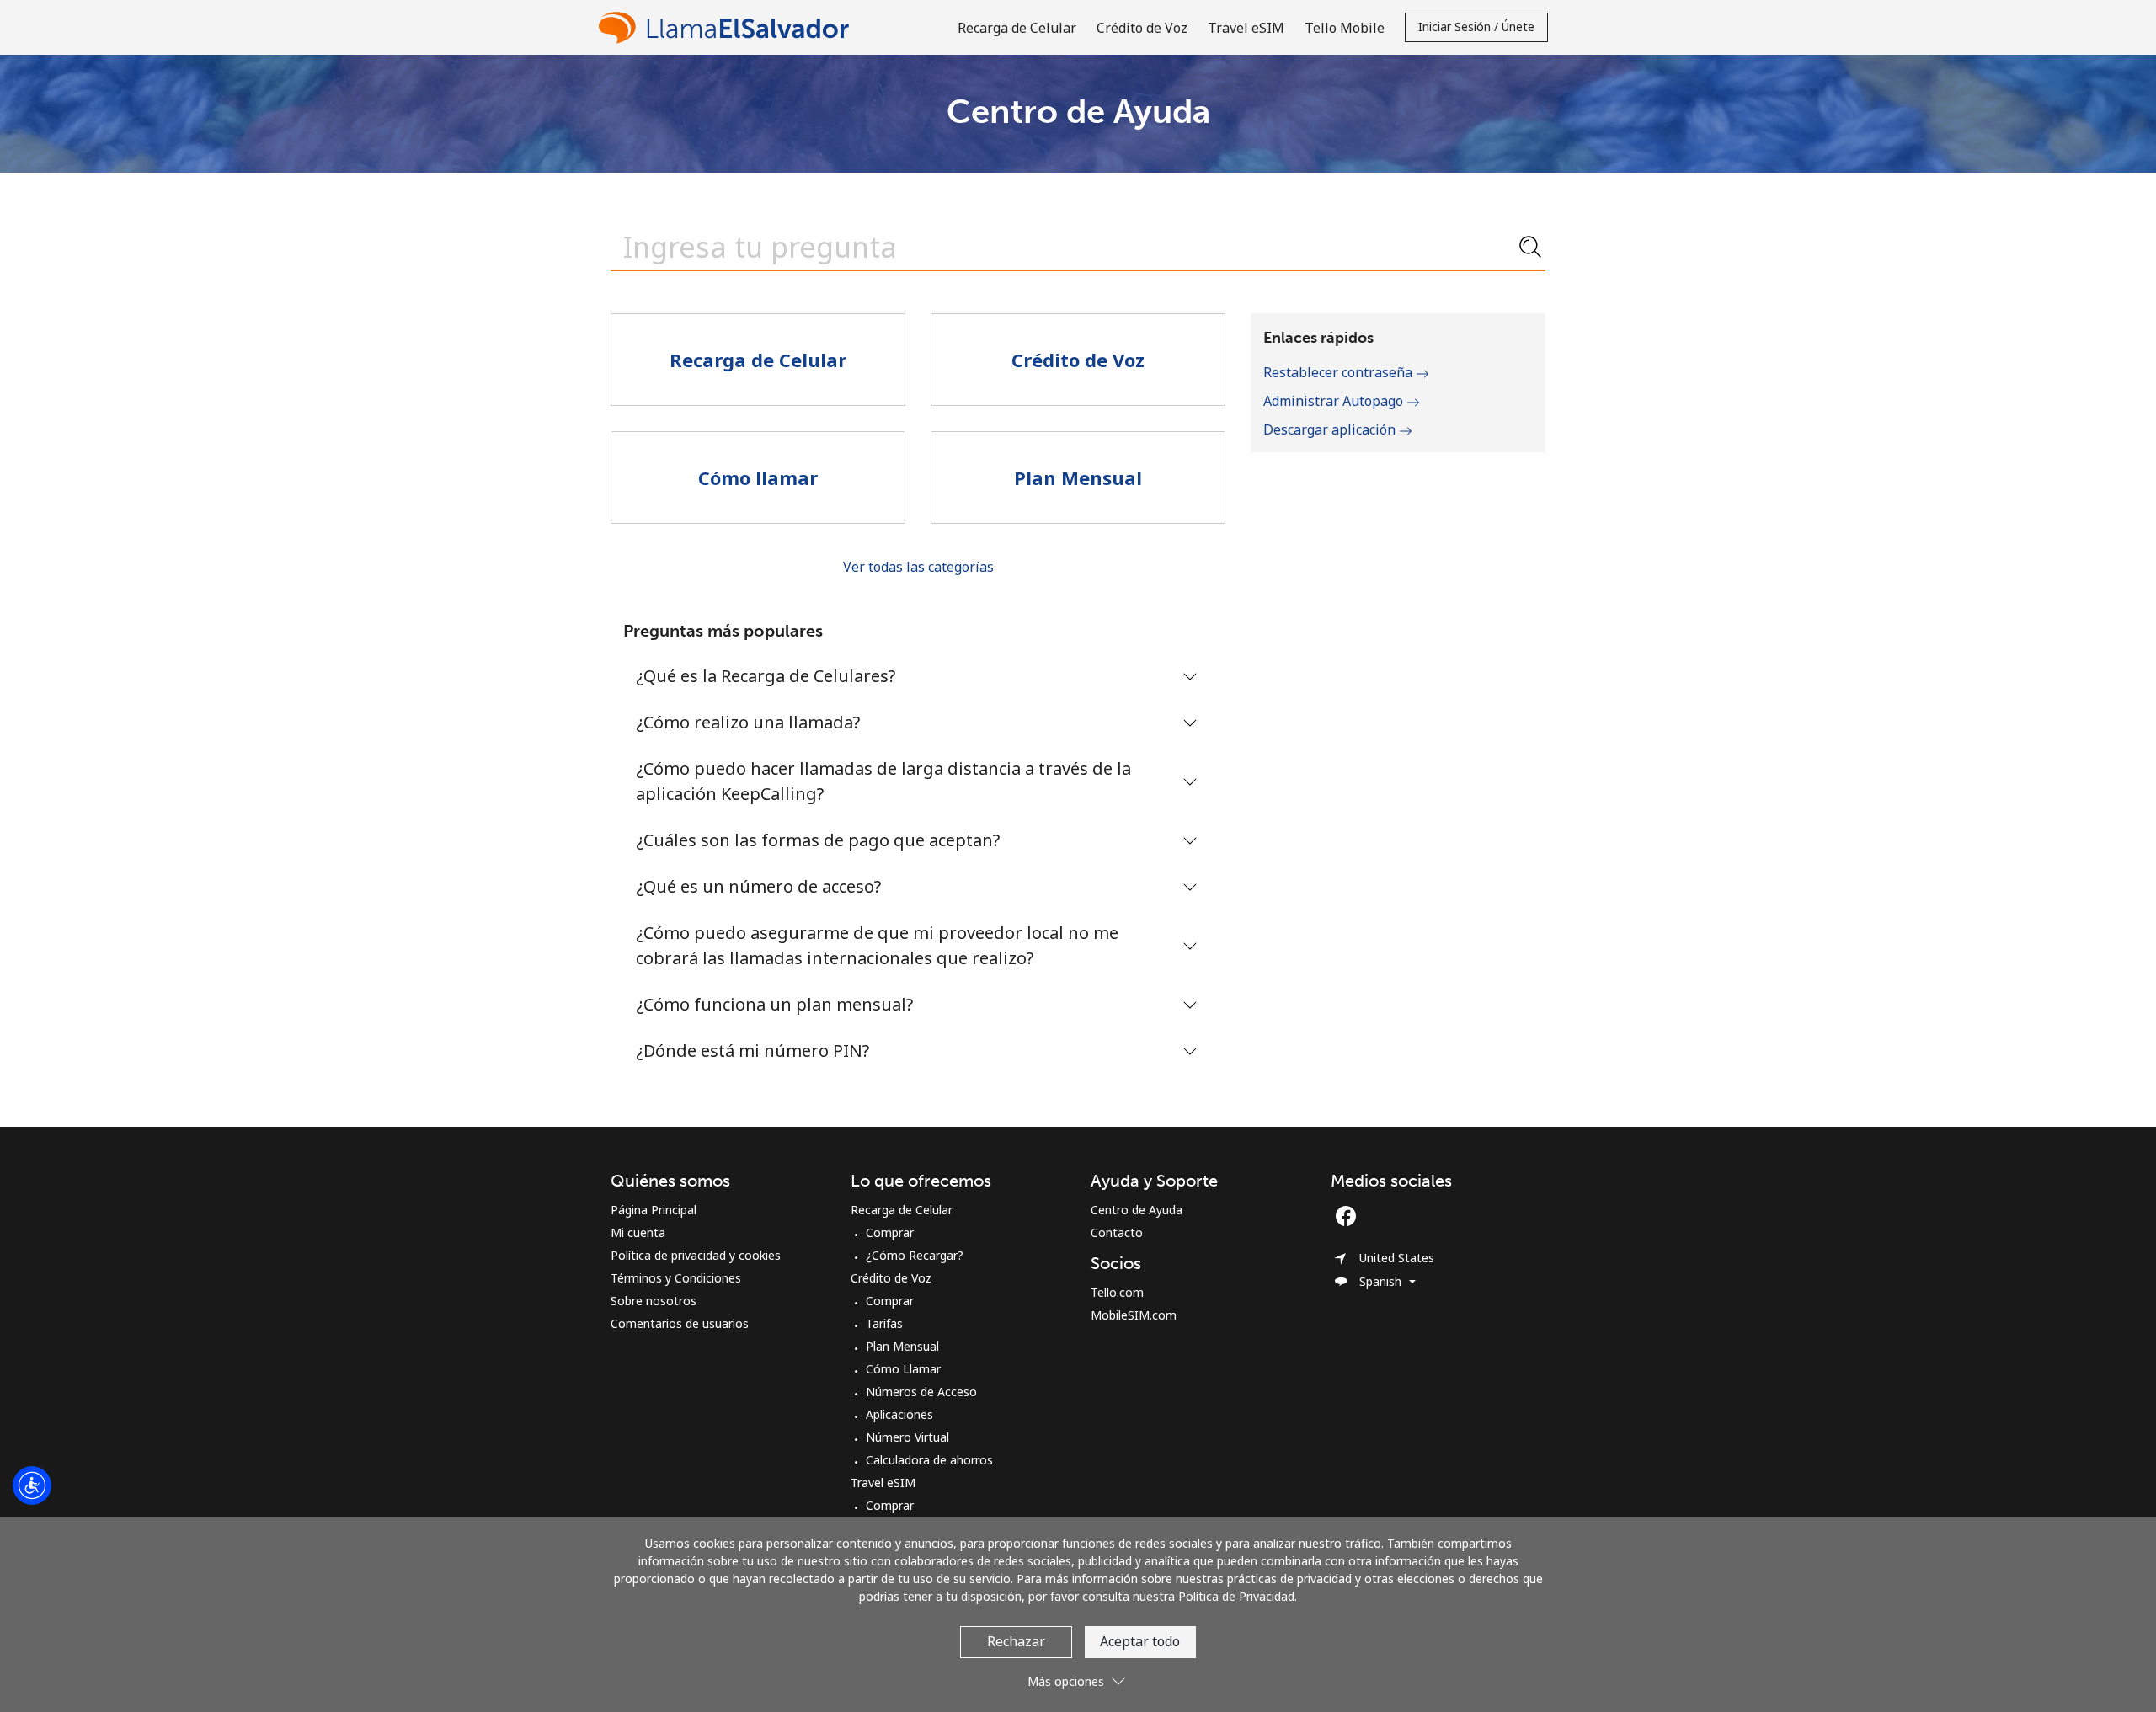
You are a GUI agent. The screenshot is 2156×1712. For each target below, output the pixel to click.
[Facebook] (1350, 1216)
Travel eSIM (883, 1483)
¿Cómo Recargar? (915, 1255)
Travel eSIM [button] (1246, 28)
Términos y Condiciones (676, 1278)
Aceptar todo (1140, 1641)
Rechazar (1016, 1641)
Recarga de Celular (902, 1210)
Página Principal (654, 1210)
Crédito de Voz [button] (1142, 28)
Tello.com (1117, 1292)
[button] (1078, 1675)
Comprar (890, 1232)
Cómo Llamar (903, 1369)
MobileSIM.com (1134, 1315)
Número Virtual (907, 1437)
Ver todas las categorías (918, 567)
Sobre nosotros (654, 1301)
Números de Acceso (921, 1392)
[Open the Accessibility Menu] (32, 1485)
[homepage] (728, 27)
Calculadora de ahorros (929, 1460)
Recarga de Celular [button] (1017, 28)
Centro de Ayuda (1137, 1210)
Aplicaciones (899, 1414)
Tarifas (884, 1323)
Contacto (1117, 1232)
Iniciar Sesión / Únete (1476, 27)
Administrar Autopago (1335, 401)
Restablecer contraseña (1339, 372)
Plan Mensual (902, 1346)
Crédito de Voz (891, 1278)
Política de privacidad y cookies (696, 1255)
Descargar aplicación (1331, 429)
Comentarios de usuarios (680, 1323)
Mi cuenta (638, 1232)
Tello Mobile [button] (1345, 28)
